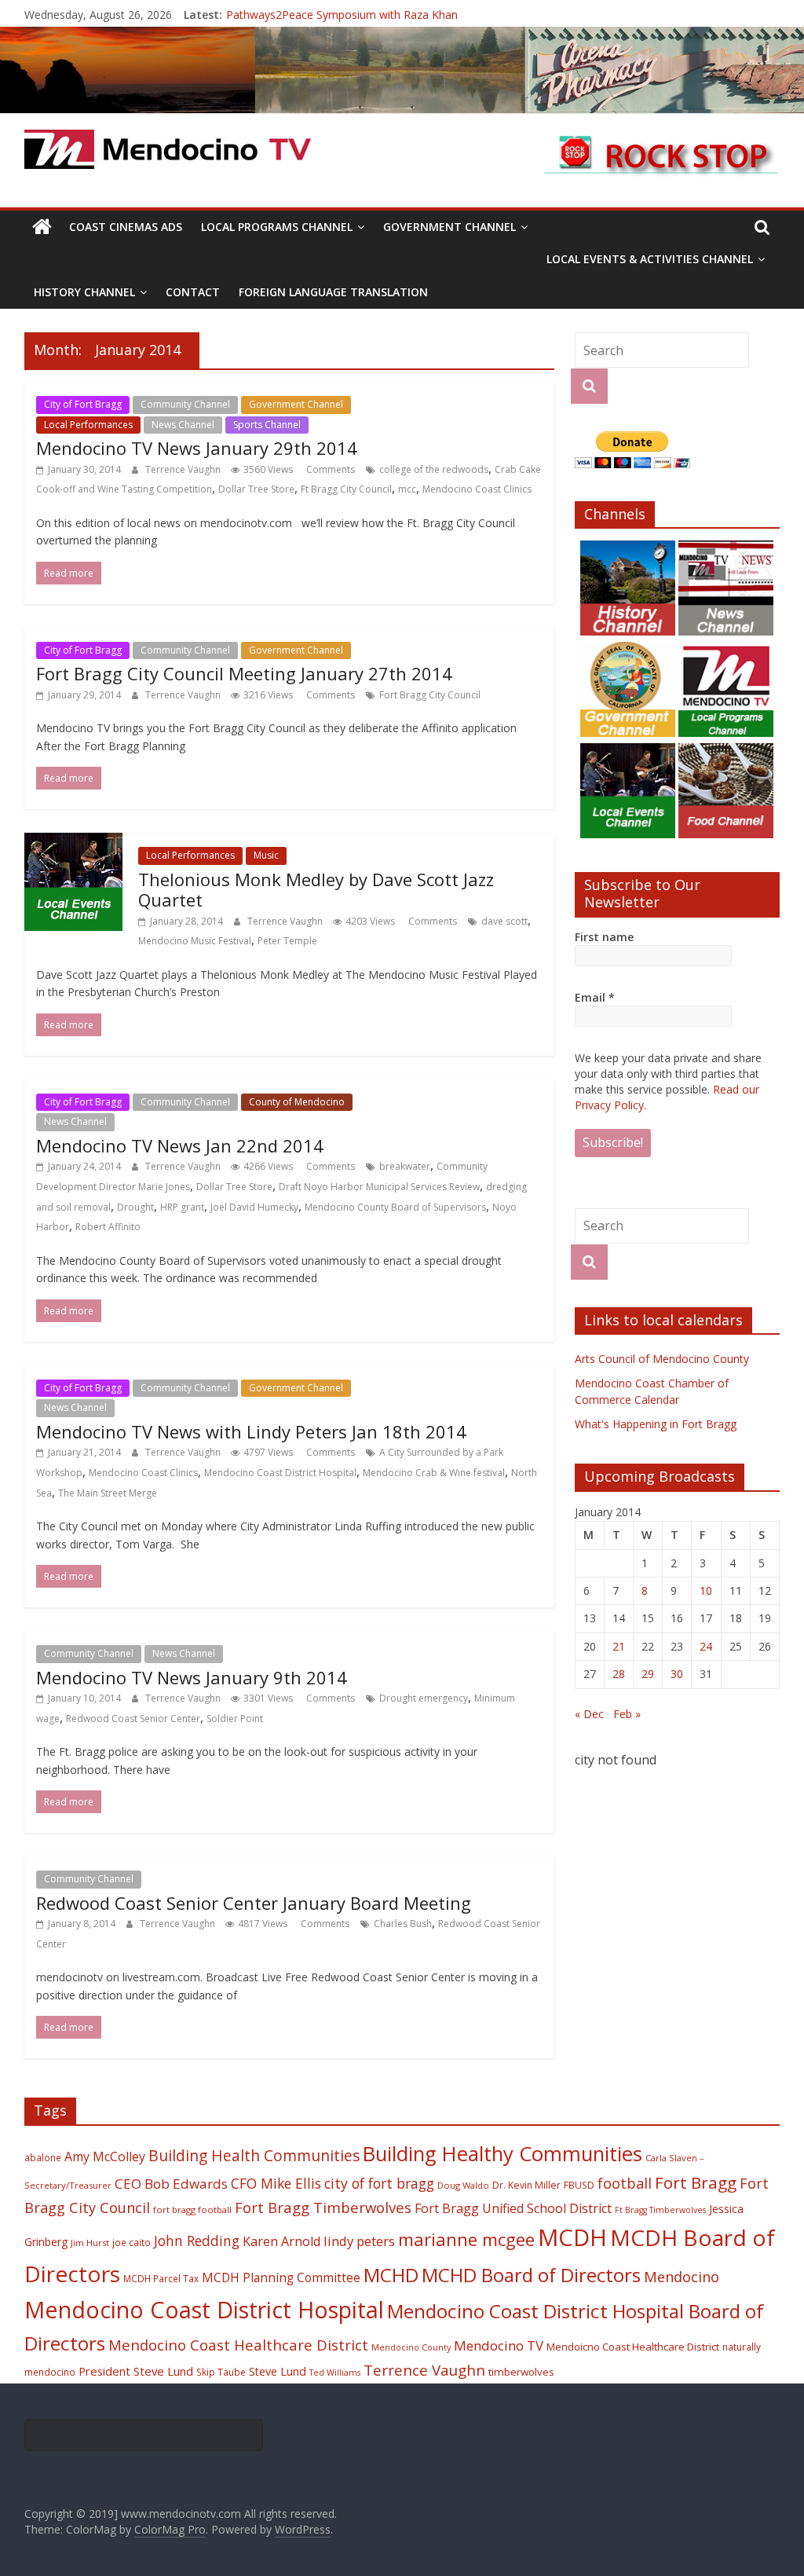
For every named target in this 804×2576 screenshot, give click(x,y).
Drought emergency (424, 1698)
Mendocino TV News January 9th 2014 (192, 1677)
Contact (193, 292)
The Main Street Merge (108, 1493)
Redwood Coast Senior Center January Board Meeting (254, 1903)
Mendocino (682, 2277)
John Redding (197, 2241)
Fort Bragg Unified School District (513, 2208)
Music (266, 855)
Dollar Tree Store (256, 489)
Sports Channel (267, 425)
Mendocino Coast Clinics (477, 489)
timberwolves (521, 2372)
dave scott (504, 921)
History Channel (84, 292)
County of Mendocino (297, 1102)
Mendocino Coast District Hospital (280, 1473)
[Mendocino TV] (402, 36)
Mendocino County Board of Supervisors (395, 1207)
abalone (43, 2157)
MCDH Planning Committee (281, 2278)
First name (604, 937)
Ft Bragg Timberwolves (660, 2210)
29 (648, 1674)
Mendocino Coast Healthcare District (238, 2345)
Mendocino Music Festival (195, 941)
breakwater (405, 1166)
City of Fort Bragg (83, 404)
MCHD (391, 2275)
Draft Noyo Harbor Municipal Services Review (379, 1187)
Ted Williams (335, 2373)
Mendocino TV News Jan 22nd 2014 (180, 1145)
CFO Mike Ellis (276, 2183)
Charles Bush (403, 1924)
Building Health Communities (254, 2155)
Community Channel (185, 404)
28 (619, 1674)
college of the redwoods (434, 469)
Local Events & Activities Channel (650, 259)
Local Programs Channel (277, 227)
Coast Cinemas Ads (126, 227)
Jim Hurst (90, 2243)
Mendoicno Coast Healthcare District (633, 2347)
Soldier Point (235, 1719)
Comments (329, 469)
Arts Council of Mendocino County (662, 1359)
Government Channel (450, 227)
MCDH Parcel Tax (161, 2278)
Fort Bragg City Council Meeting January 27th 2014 (244, 673)
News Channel (183, 425)
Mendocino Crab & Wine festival (434, 1473)
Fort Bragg (696, 2182)
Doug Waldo (463, 2185)
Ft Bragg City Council (346, 489)
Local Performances (88, 425)
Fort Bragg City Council (430, 695)
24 (706, 1646)
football (625, 2183)
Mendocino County (411, 2347)
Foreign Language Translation (333, 292)
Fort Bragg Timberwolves (323, 2207)
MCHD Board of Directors (531, 2275)
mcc (407, 489)
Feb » (627, 1714)
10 (706, 1590)
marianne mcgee (466, 2239)
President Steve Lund (136, 2371)
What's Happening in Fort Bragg (656, 1424)
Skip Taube (221, 2372)
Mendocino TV (499, 2345)
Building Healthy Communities (502, 2154)
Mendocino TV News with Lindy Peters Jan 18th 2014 (251, 1431)
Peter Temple (287, 941)
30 (677, 1674)
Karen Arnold (281, 2241)
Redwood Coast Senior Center (133, 1719)
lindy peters (359, 2241)
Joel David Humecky (254, 1207)
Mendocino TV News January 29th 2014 (197, 448)
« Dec (589, 1714)
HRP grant (182, 1207)
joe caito (132, 2242)
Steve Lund (278, 2371)
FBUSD (579, 2185)
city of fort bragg (379, 2183)
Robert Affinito (108, 1227)
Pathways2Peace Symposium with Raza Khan (342, 15)
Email (595, 997)
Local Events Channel (408, 404)
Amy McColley (105, 2156)
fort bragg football (192, 2210)
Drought (135, 1207)
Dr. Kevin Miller (526, 2185)
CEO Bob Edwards (171, 2184)
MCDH (572, 2237)
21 (619, 1646)
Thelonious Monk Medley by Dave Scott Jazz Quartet (316, 889)
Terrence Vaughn (184, 469)
